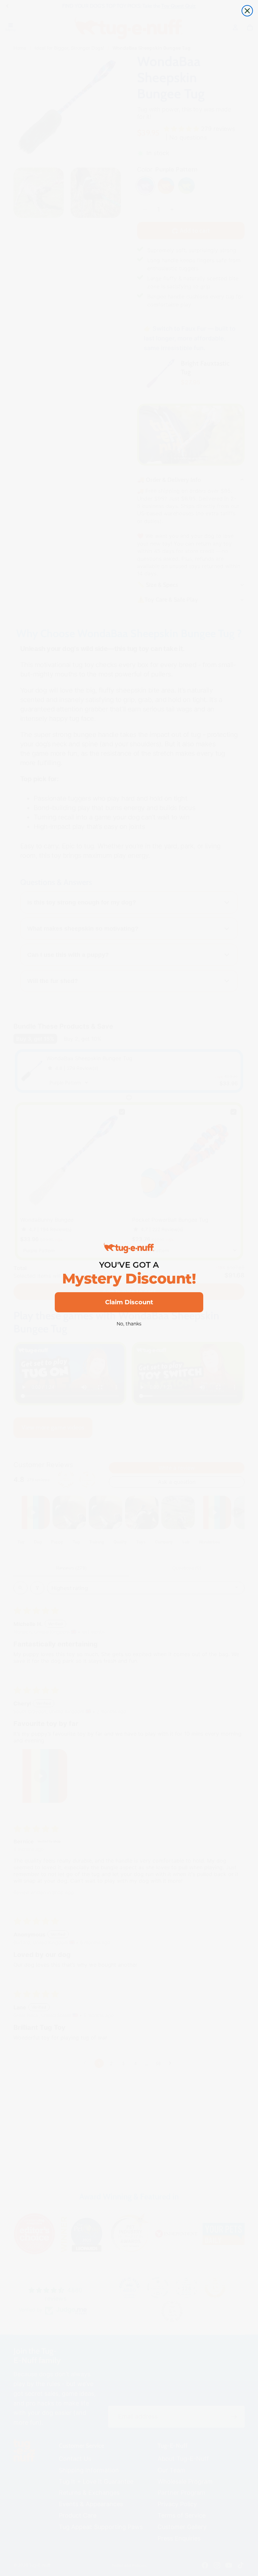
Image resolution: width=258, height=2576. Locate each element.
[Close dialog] (247, 11)
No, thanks (129, 1324)
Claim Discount (129, 1302)
